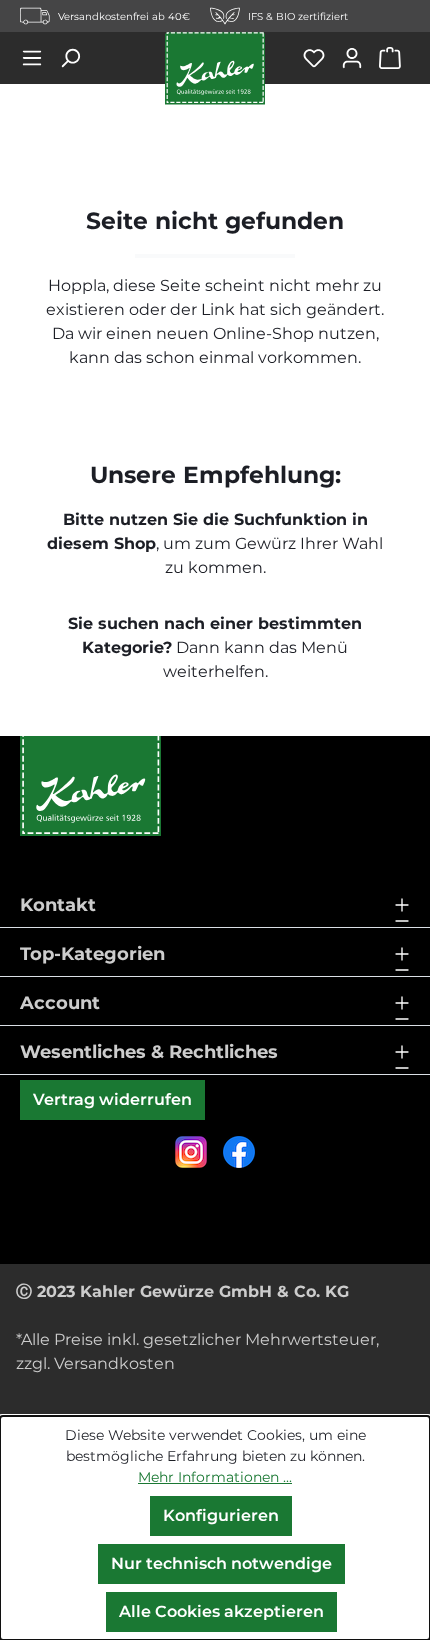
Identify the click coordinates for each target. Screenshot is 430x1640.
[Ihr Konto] (359, 58)
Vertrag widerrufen (112, 1099)
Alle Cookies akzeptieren (221, 1611)
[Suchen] (77, 58)
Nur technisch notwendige (221, 1563)
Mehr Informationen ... (215, 1477)
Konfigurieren (221, 1515)
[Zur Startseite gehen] (215, 69)
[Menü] (39, 58)
